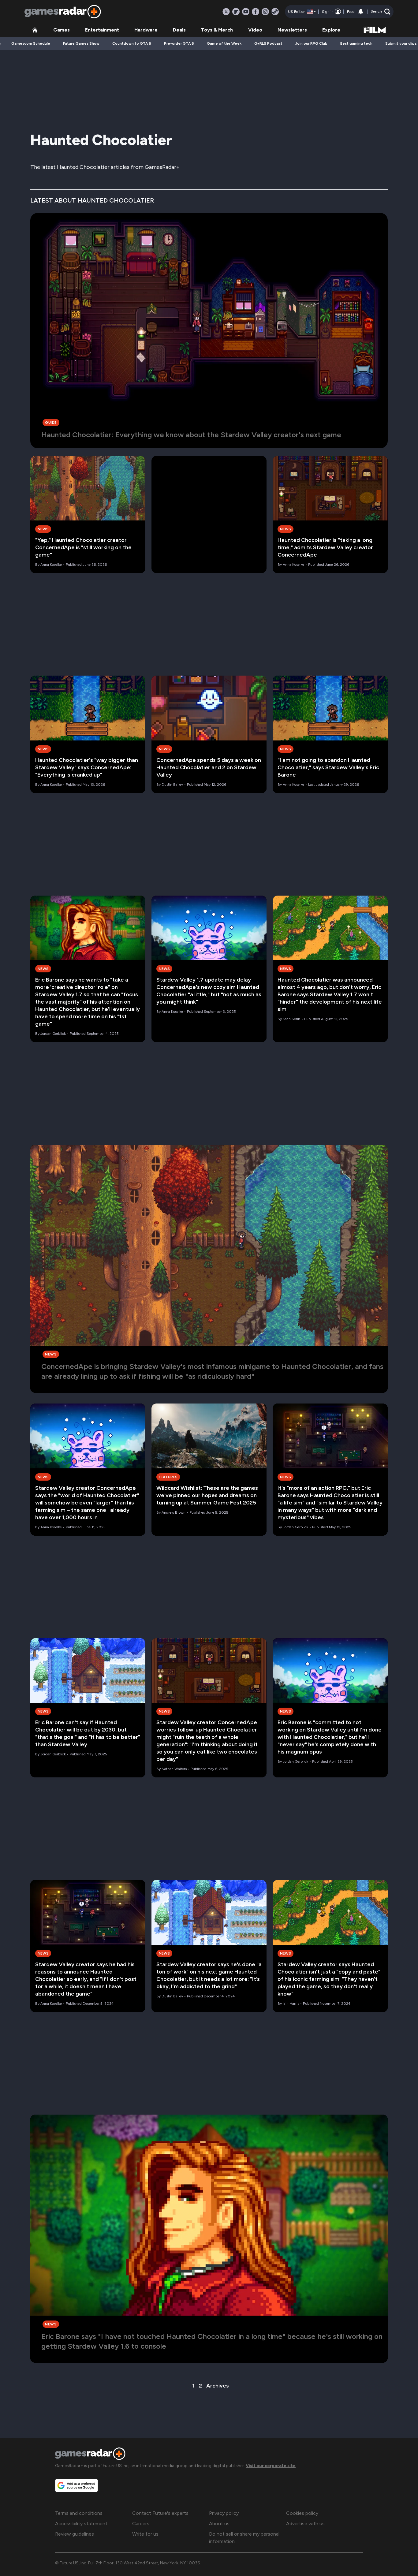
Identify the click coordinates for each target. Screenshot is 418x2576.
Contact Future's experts (160, 2513)
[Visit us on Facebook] (256, 12)
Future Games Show (81, 43)
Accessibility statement (81, 2524)
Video (255, 30)
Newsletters (292, 30)
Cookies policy (302, 2513)
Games (62, 30)
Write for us (145, 2534)
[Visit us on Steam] (275, 12)
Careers (141, 2524)
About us (219, 2524)
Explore (331, 30)
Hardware (146, 30)
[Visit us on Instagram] (265, 12)
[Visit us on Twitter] (226, 12)
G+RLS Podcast (268, 43)
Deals (179, 30)
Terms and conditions (79, 2513)
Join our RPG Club (311, 43)
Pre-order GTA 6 (179, 43)
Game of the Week (224, 43)
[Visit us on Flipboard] (236, 12)
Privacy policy (224, 2513)
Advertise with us (305, 2524)
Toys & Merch (217, 30)
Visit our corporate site (271, 2466)
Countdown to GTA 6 (132, 43)
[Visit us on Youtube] (246, 12)
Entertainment (102, 30)
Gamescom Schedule (31, 43)
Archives (218, 2386)
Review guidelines (75, 2534)
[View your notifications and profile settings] (361, 12)
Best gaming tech (356, 43)
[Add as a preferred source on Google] (77, 2485)
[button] (381, 12)
